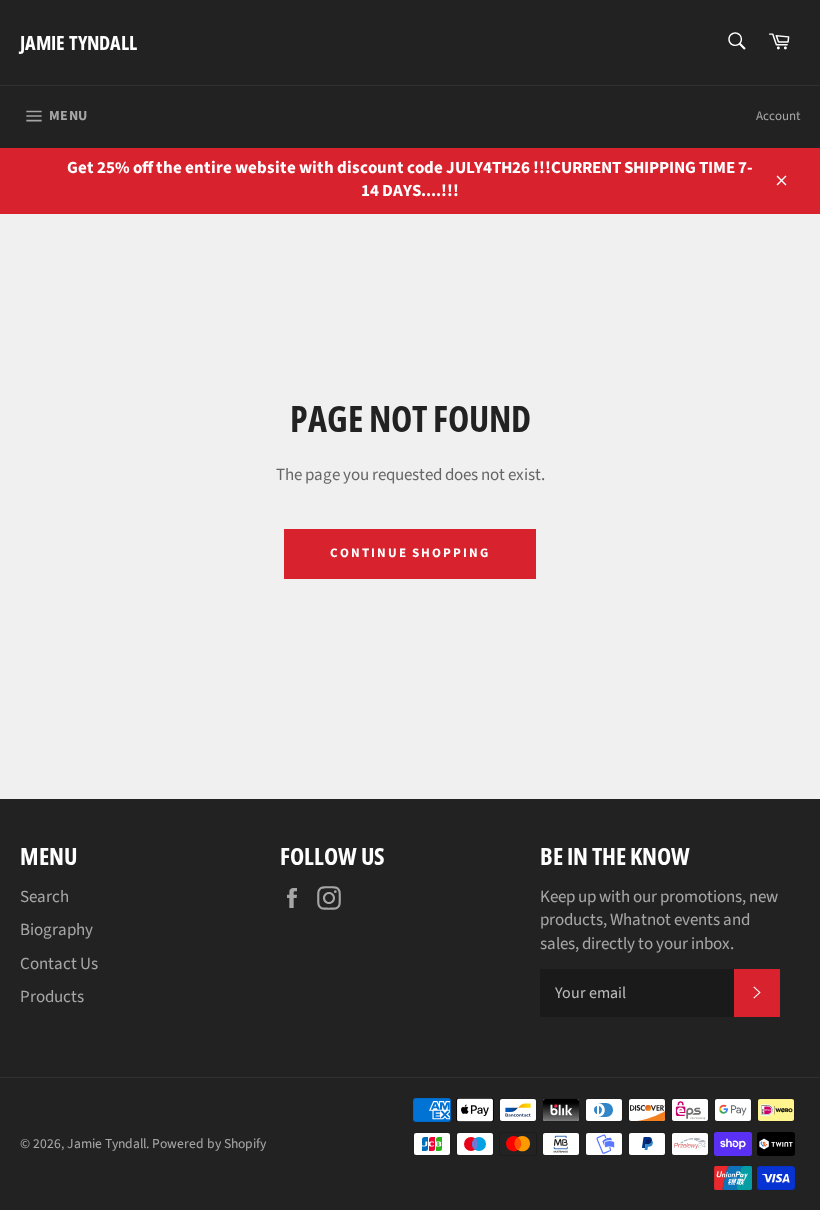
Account (778, 116)
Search (44, 897)
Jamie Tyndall (78, 42)
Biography (56, 930)
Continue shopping (410, 553)
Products (52, 997)
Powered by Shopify (209, 1143)
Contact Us (59, 964)
